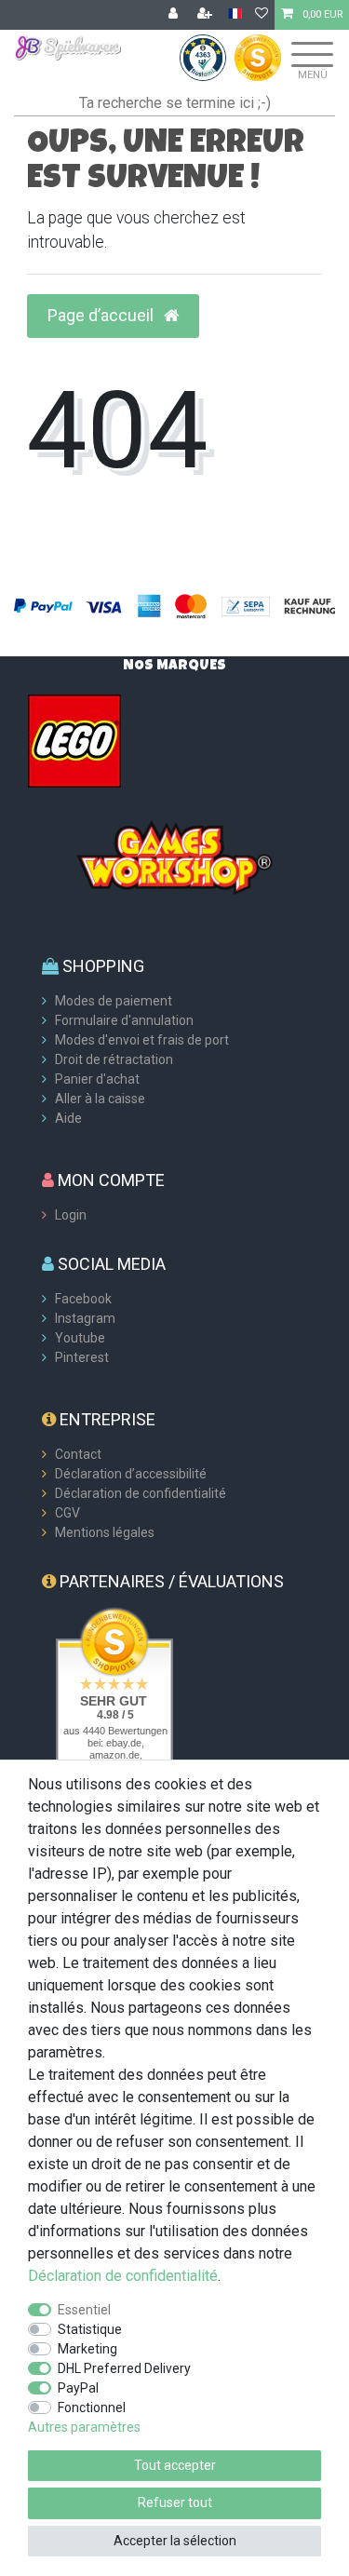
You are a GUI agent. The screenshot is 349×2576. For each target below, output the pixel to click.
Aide (68, 1118)
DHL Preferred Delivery (124, 2368)
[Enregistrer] (207, 15)
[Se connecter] (175, 15)
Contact (78, 1454)
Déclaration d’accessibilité (131, 1474)
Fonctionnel (92, 2407)
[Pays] (235, 14)
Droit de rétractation (114, 1059)
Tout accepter (175, 2465)
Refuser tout (175, 2502)
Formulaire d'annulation (124, 1020)
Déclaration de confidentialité (141, 1493)
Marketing (87, 2349)
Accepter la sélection (175, 2541)
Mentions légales (105, 1532)
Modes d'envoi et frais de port (142, 1040)
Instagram (85, 1318)
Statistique (90, 2329)
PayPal (78, 2388)
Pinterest (82, 1357)
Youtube (80, 1338)
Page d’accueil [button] (102, 316)
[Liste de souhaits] (262, 15)
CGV (67, 1513)
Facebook (83, 1299)
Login (71, 1215)
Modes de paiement (114, 1001)
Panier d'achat (97, 1079)
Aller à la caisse (100, 1099)
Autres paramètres (84, 2427)
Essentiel (84, 2310)
